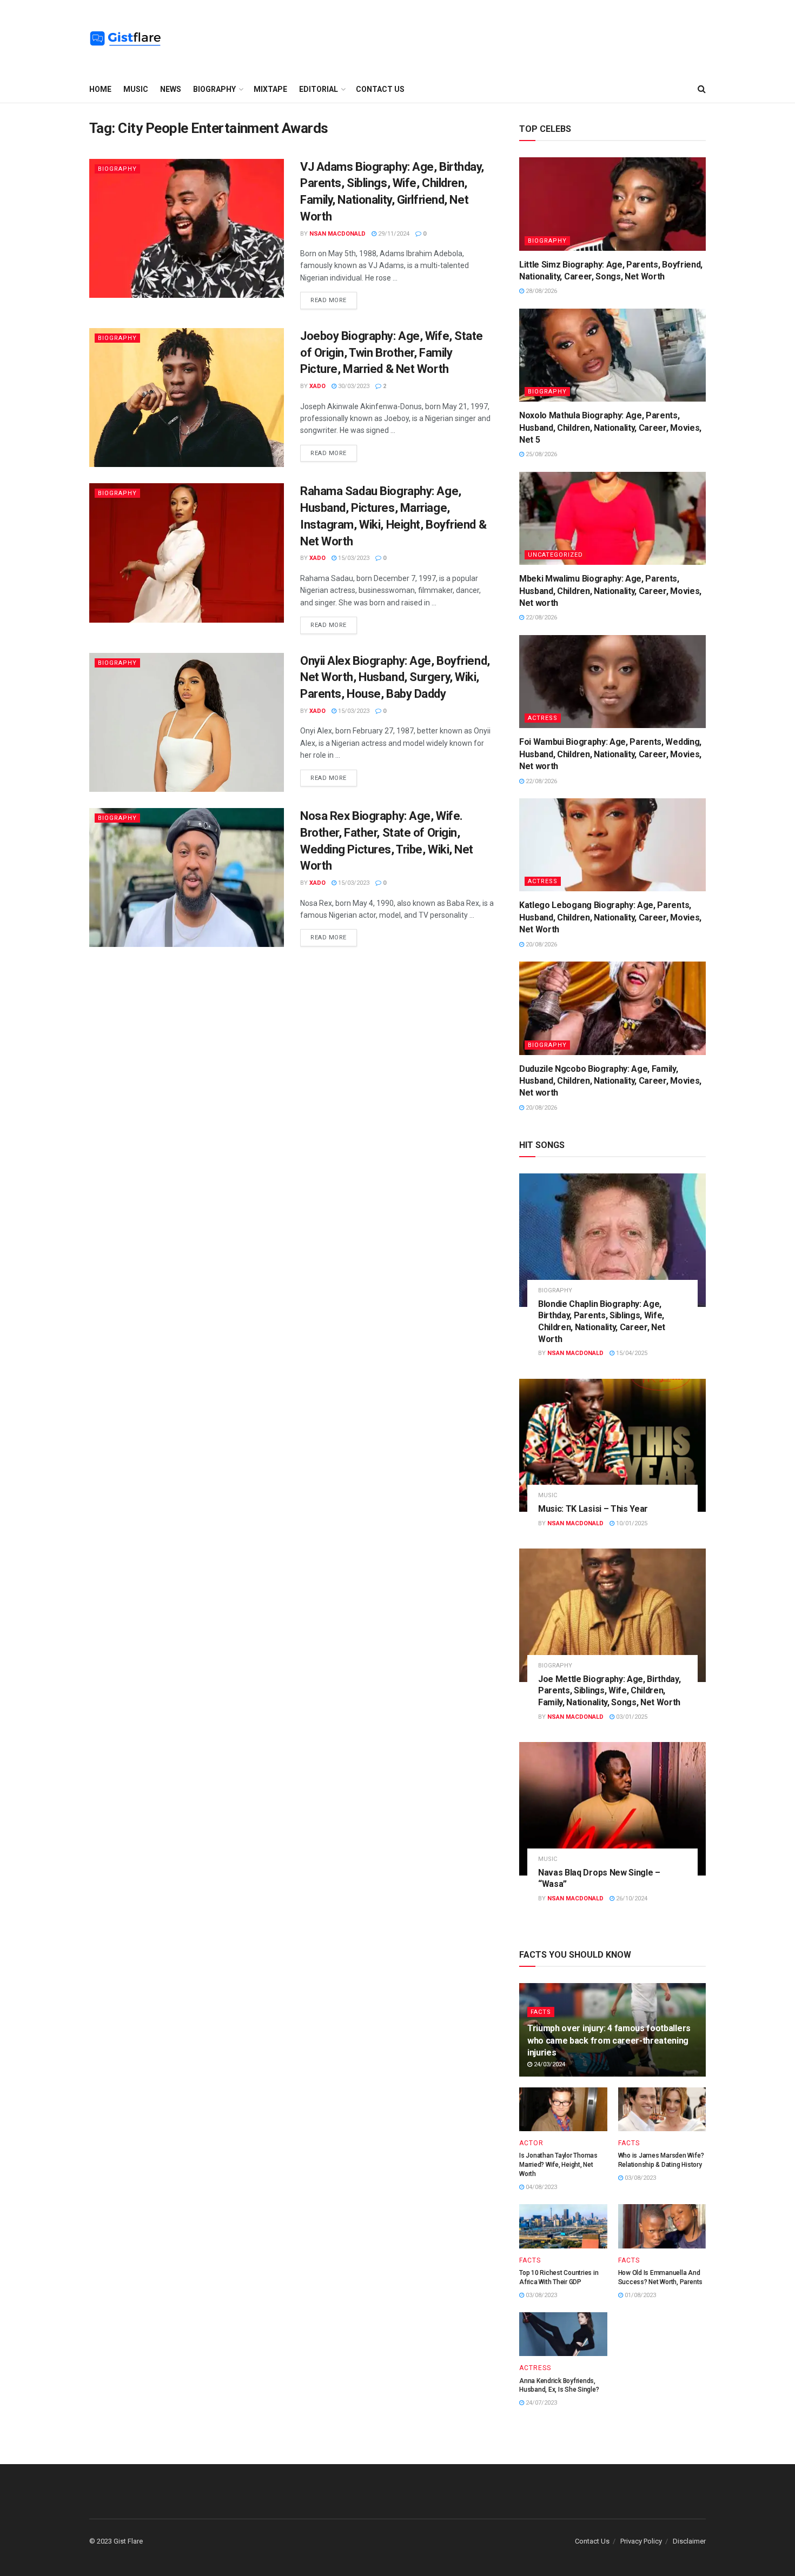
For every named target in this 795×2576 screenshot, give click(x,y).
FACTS (541, 2012)
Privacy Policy (641, 2541)
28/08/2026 (541, 291)
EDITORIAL (319, 89)
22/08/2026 (541, 618)
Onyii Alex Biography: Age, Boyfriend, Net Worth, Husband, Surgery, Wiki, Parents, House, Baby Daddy (395, 678)
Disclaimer (689, 2541)
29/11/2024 (393, 234)
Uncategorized (555, 555)
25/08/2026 (541, 454)
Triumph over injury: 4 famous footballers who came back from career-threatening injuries (609, 2040)
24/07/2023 (541, 2403)
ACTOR (531, 2143)
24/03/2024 (549, 2064)
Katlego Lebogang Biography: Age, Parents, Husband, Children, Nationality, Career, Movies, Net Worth (610, 917)
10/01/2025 (631, 1523)
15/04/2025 (631, 1353)
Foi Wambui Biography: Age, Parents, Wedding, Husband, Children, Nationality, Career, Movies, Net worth (610, 754)
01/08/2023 (640, 2295)
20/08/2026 (541, 945)
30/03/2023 (353, 386)
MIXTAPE (270, 89)
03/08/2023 (640, 2178)
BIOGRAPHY (214, 89)
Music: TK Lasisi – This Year (593, 1509)
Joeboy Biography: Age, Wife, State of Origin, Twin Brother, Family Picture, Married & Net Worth (392, 353)
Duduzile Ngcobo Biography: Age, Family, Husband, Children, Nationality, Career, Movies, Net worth (610, 1081)
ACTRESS (543, 718)
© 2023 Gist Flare (116, 2541)
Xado (317, 386)
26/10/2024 (631, 1898)
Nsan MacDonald (337, 234)
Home (100, 89)
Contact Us (380, 89)
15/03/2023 (353, 558)
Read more (329, 300)
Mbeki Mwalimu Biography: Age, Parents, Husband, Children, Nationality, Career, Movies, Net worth (610, 591)
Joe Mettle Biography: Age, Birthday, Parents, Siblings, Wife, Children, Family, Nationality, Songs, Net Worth (609, 1691)
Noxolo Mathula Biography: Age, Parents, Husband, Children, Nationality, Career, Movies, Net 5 (610, 428)
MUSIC (136, 89)
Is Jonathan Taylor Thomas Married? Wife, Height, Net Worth (558, 2165)
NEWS (171, 89)
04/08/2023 (541, 2187)
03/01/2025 (631, 1717)
